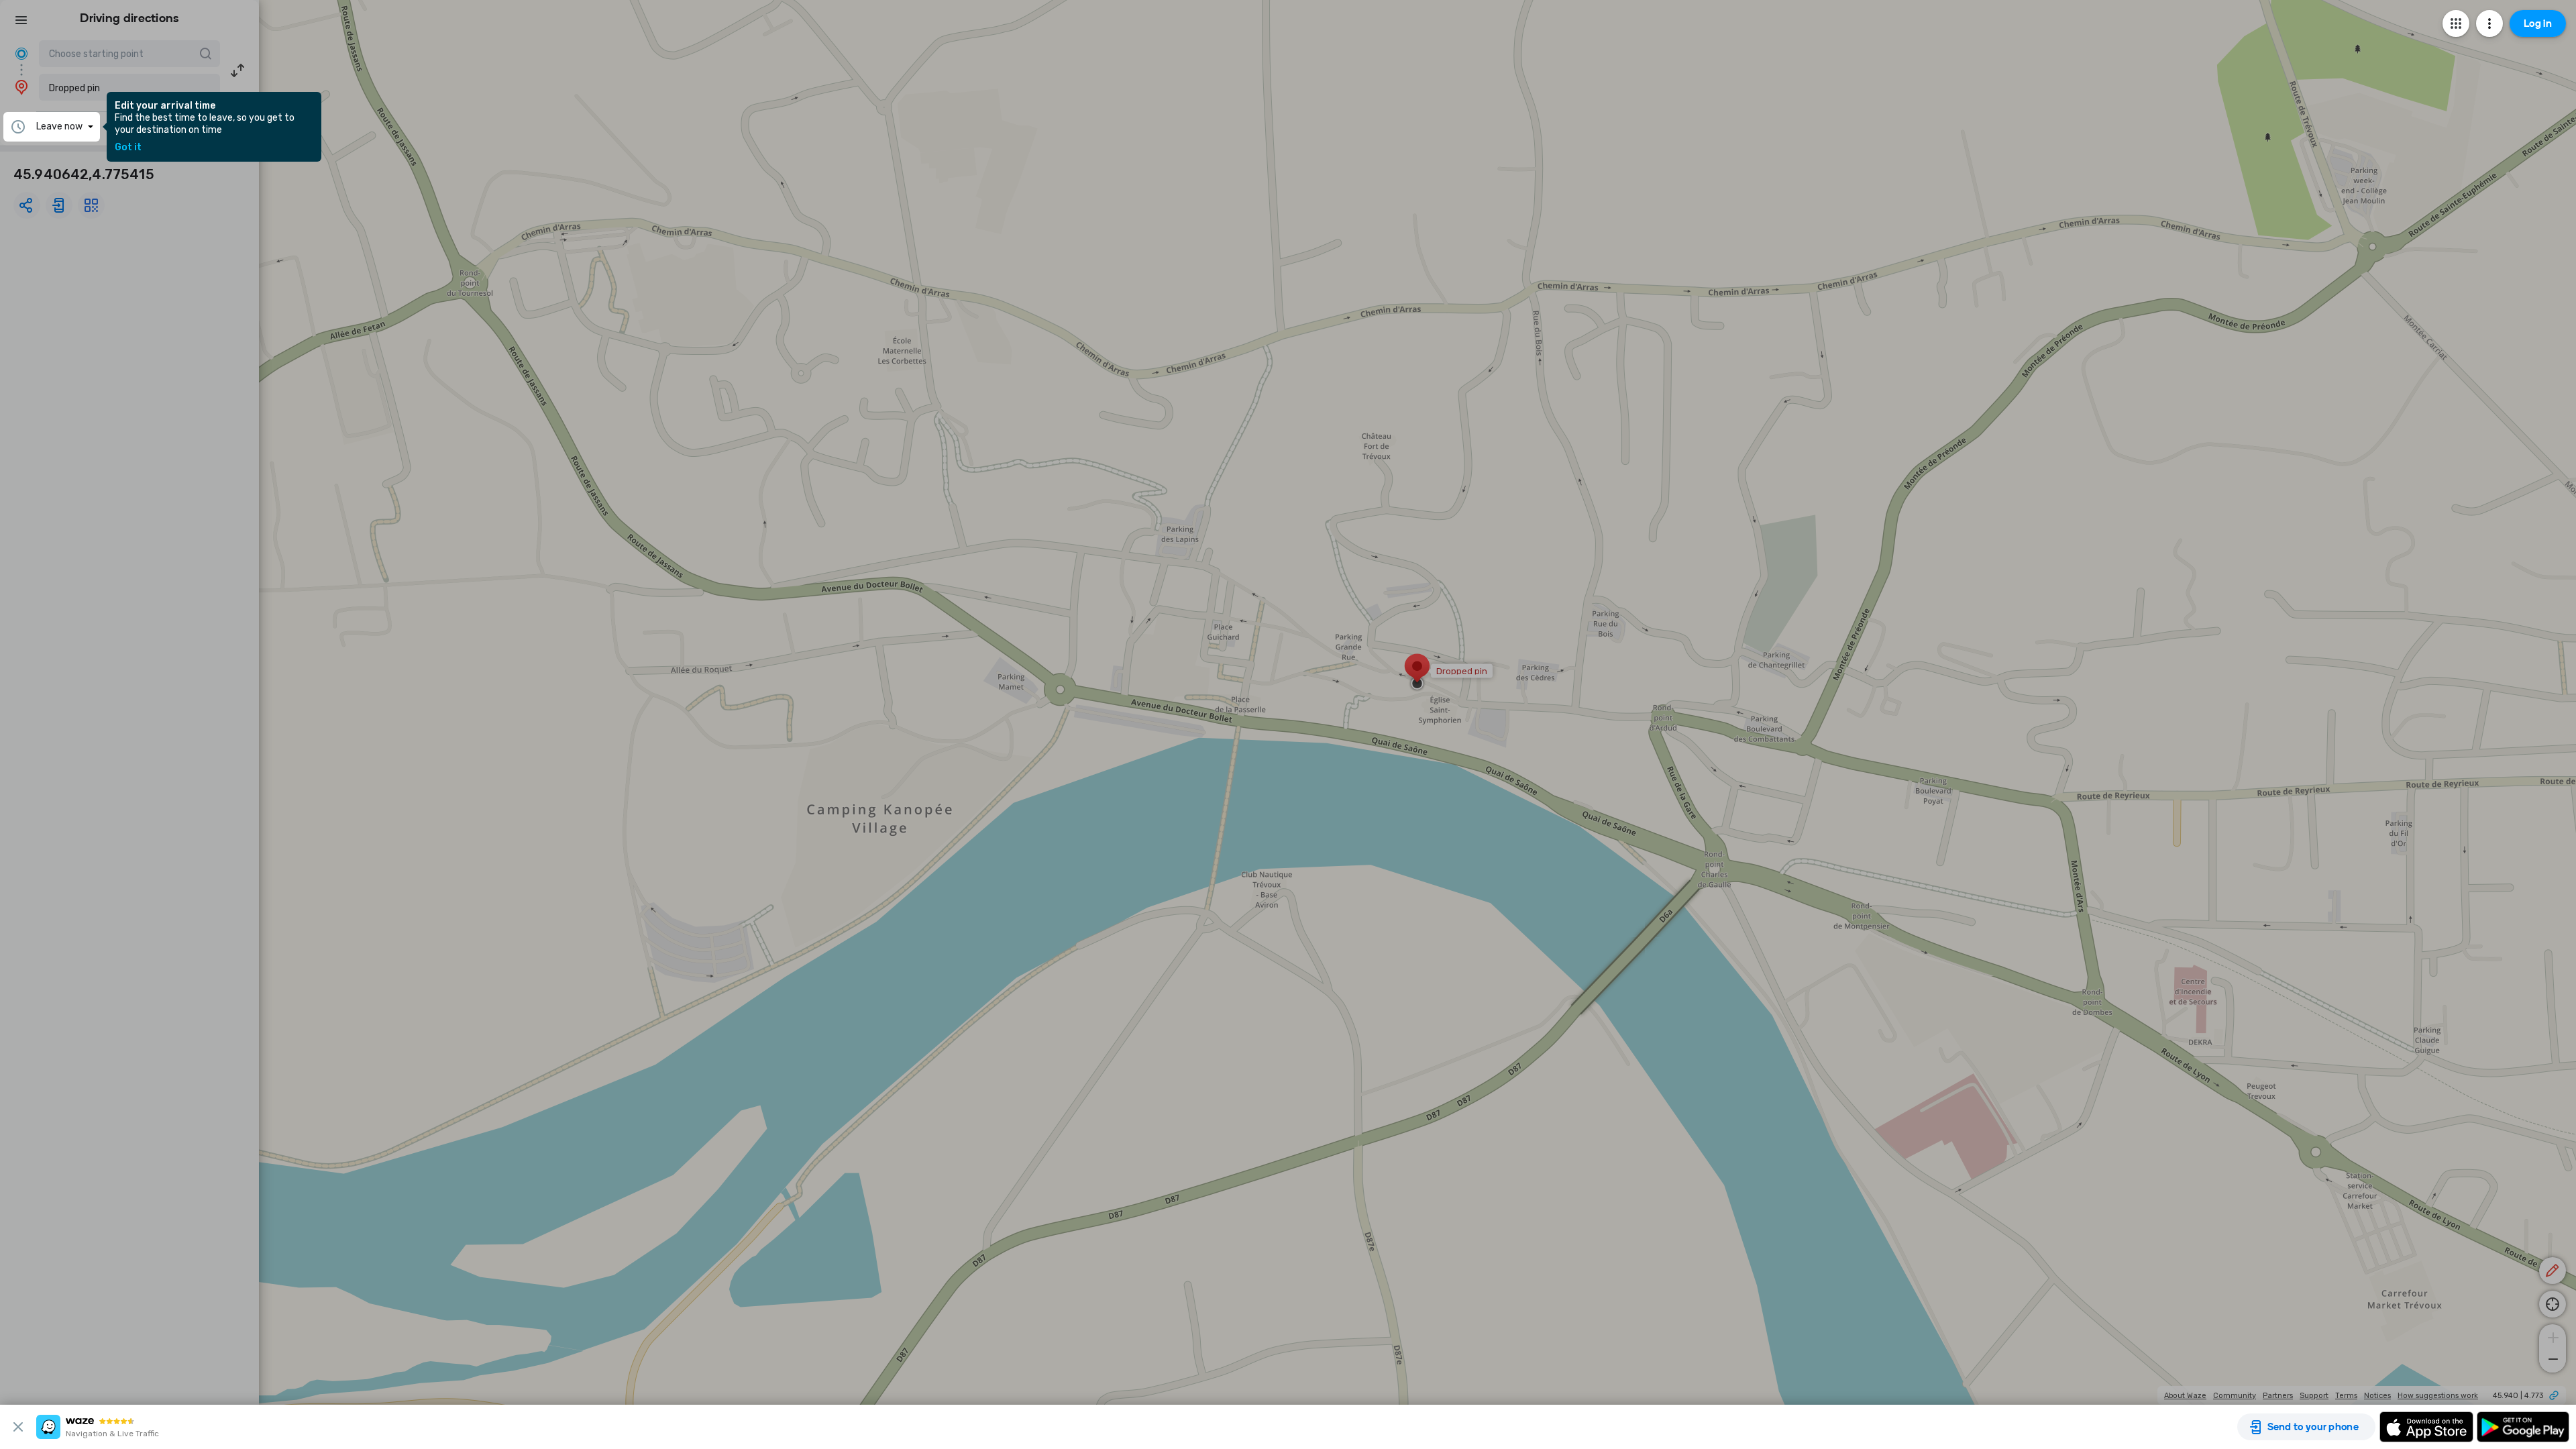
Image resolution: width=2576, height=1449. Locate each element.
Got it (128, 148)
